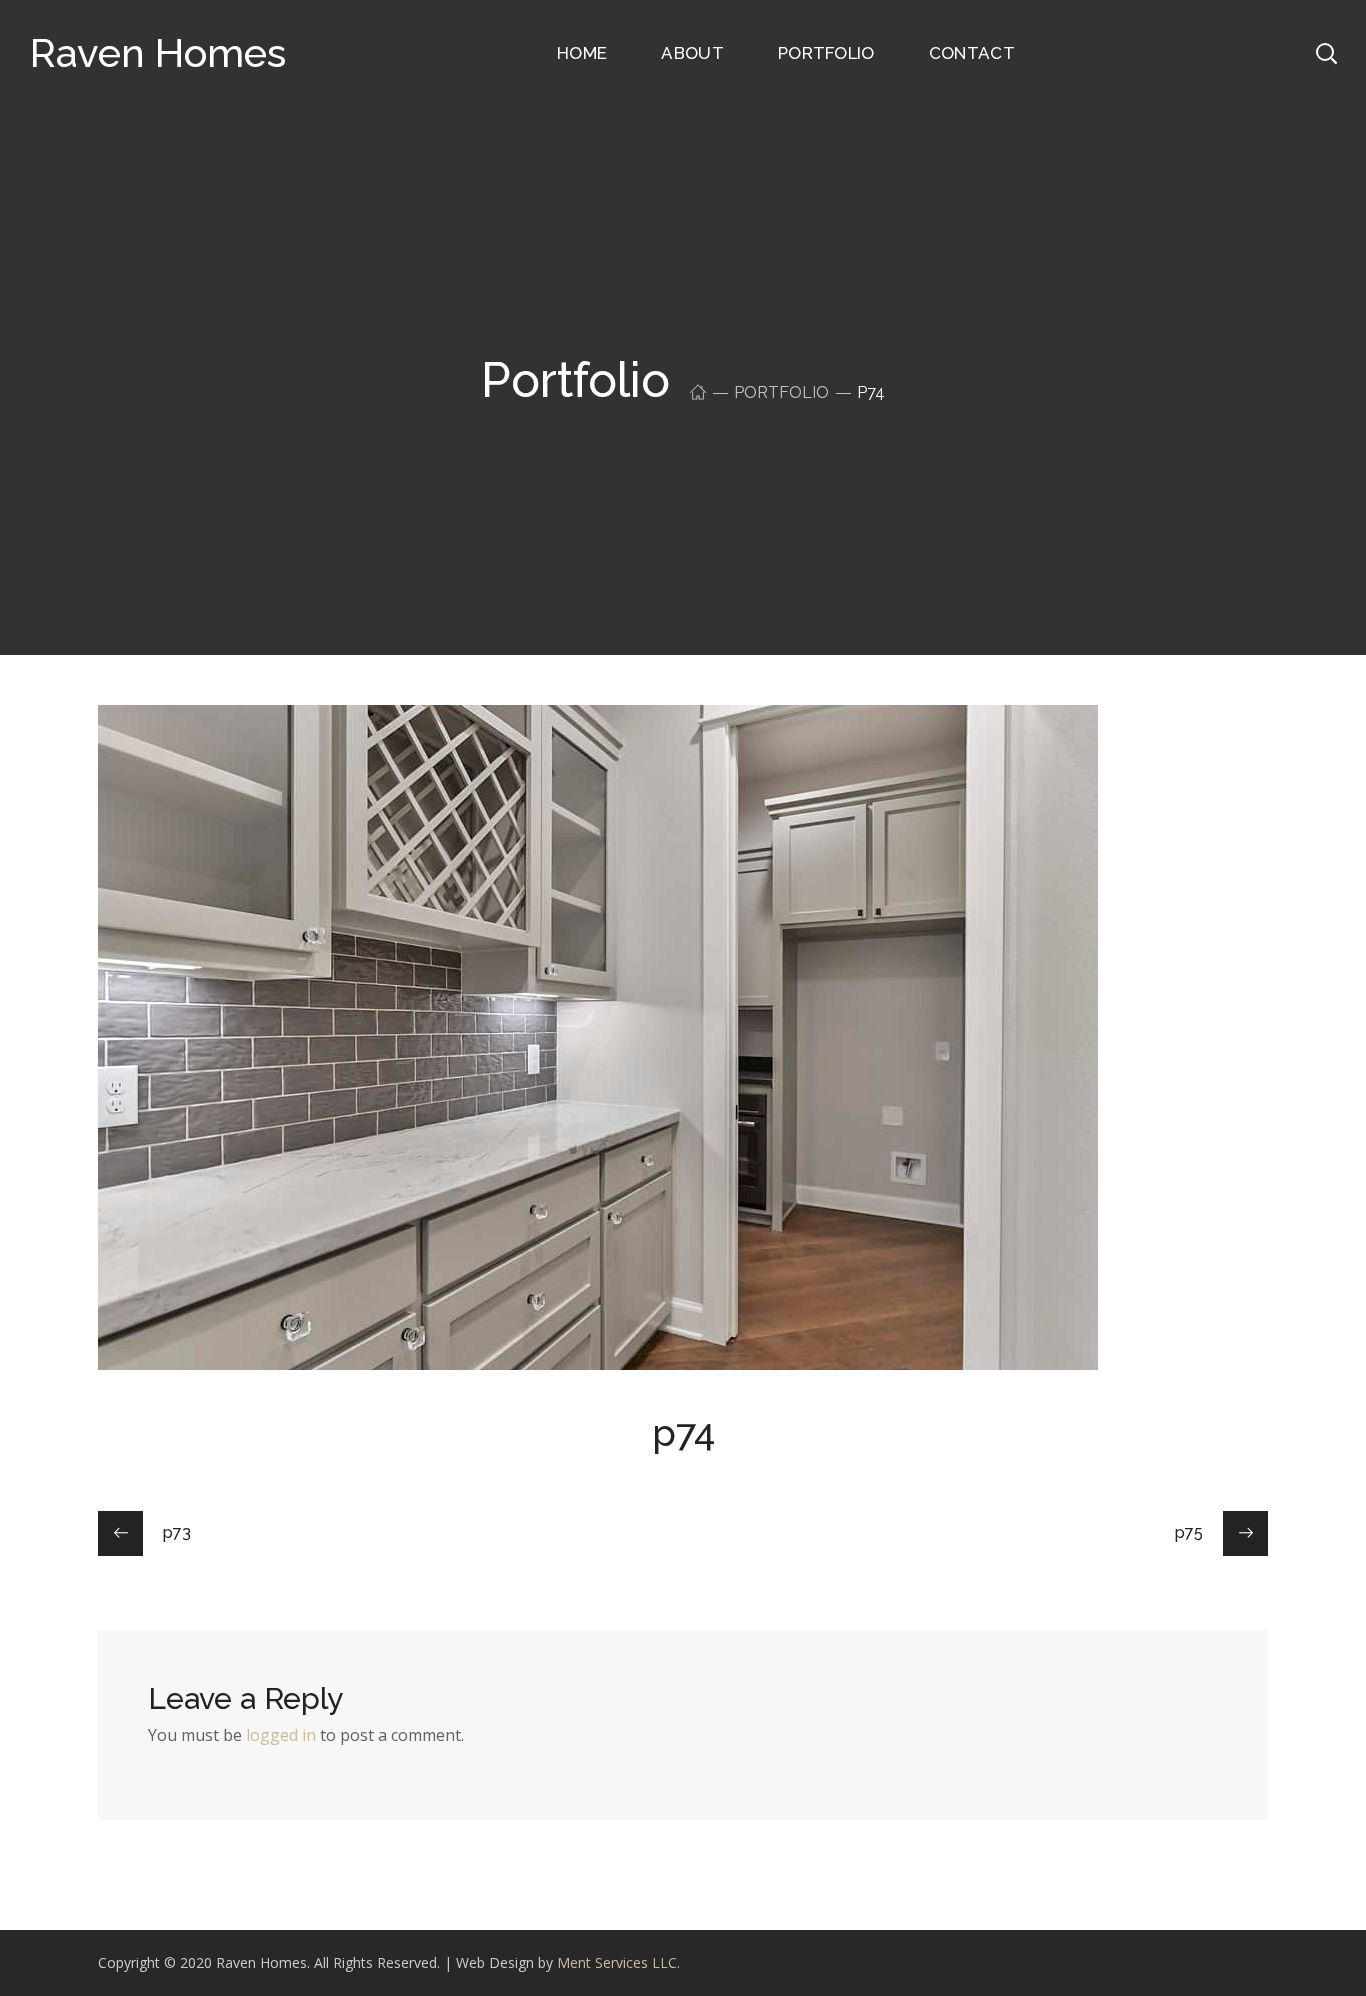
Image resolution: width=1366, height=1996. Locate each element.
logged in (281, 1735)
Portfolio (781, 392)
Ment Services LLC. (618, 1962)
